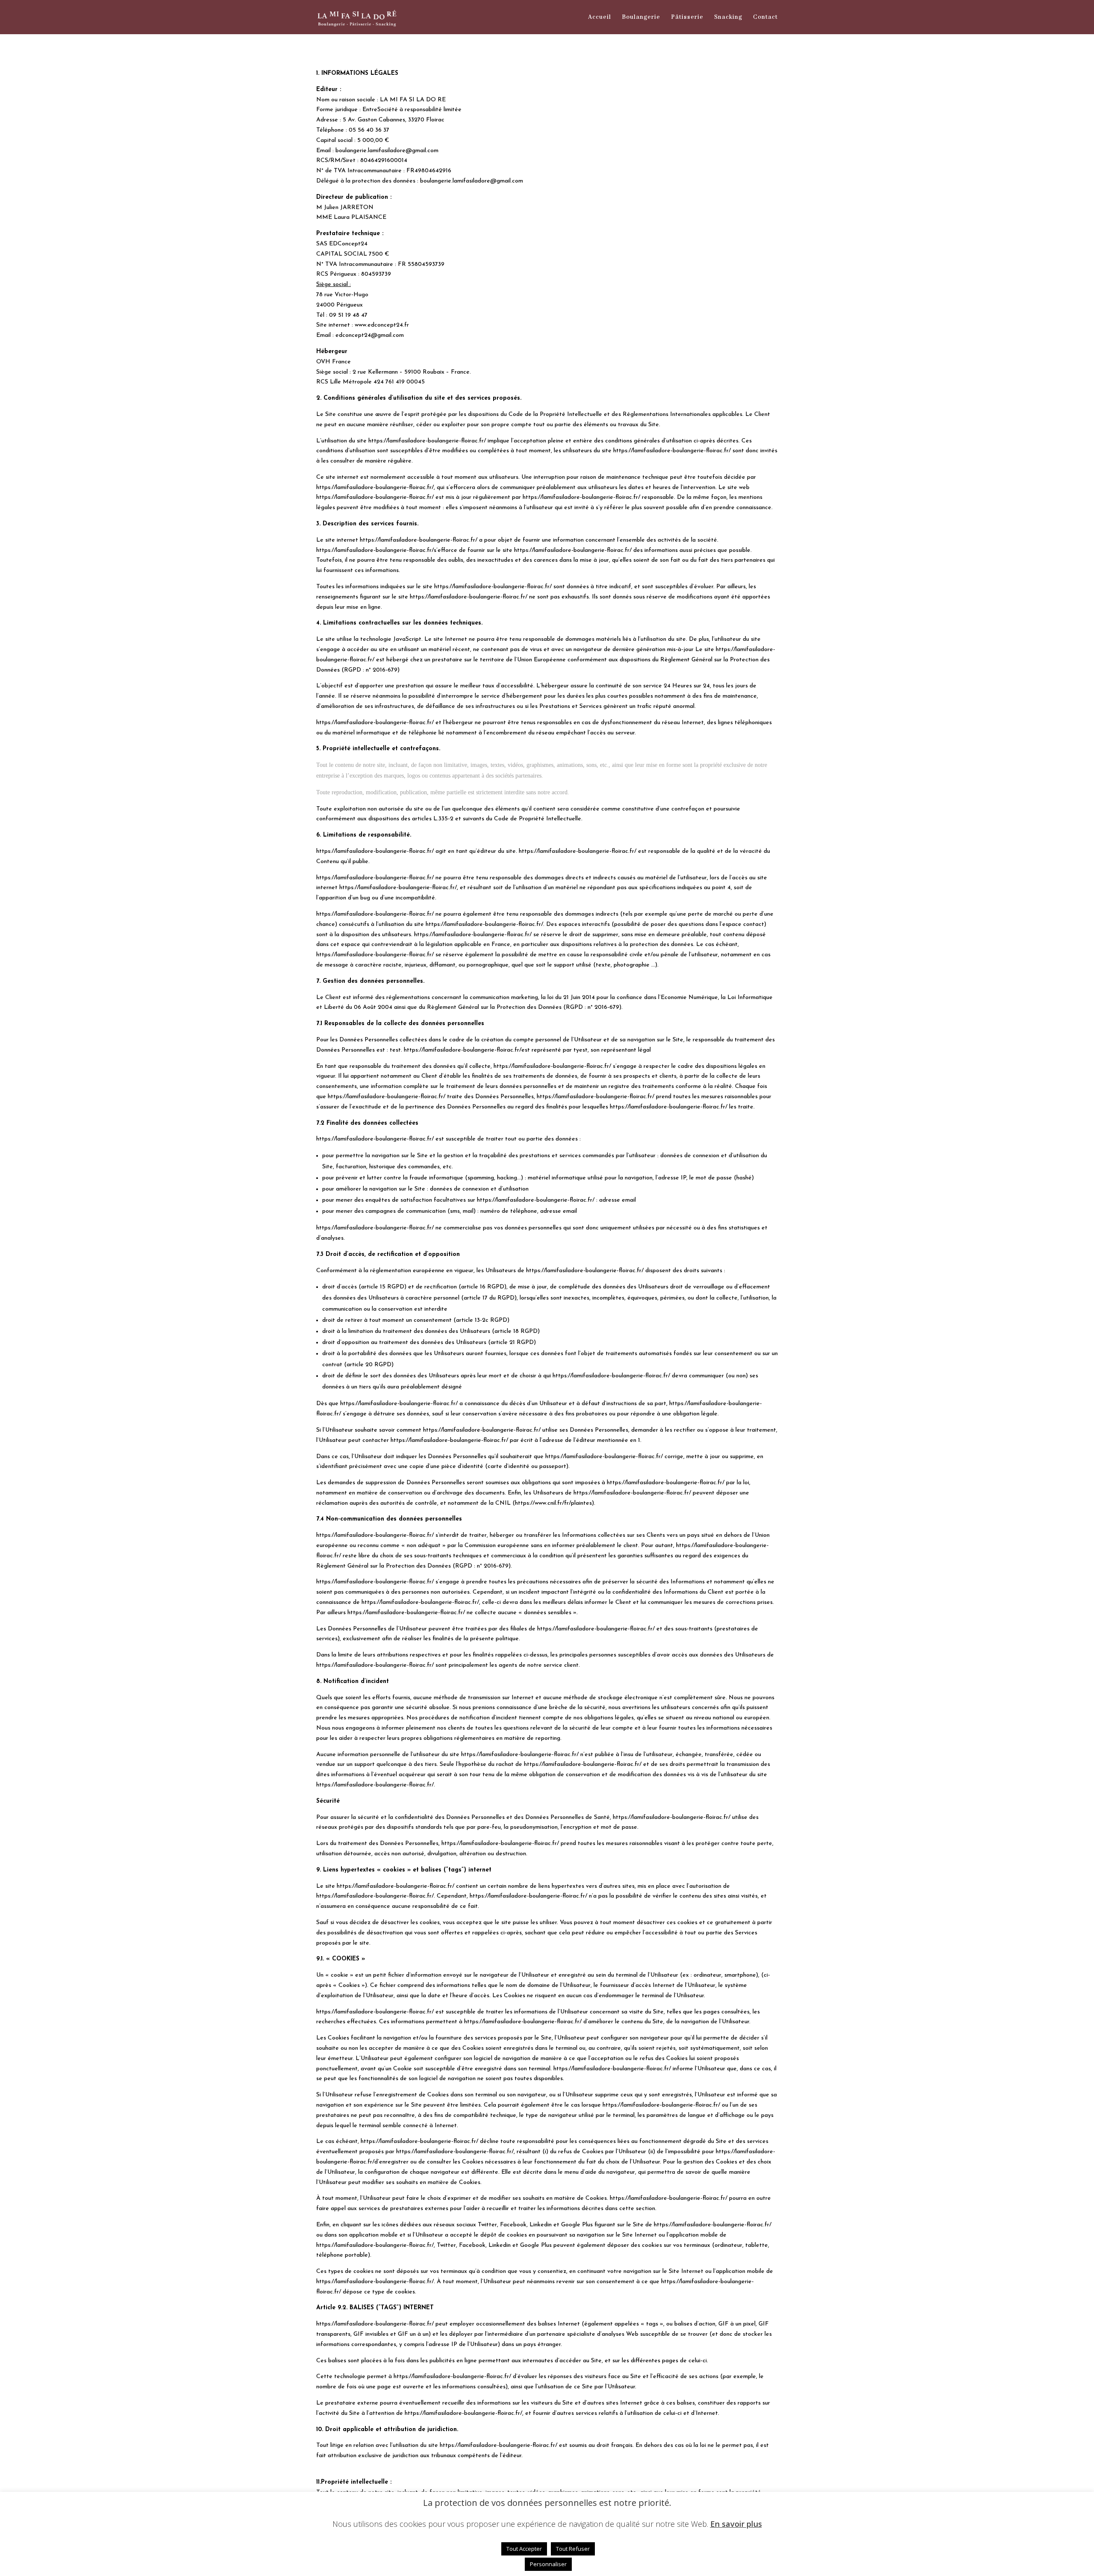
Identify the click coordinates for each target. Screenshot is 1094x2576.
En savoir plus (736, 2524)
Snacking (728, 18)
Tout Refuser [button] (573, 2549)
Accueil (600, 18)
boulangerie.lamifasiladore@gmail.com (387, 151)
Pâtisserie (687, 18)
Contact (765, 18)
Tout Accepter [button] (524, 2549)
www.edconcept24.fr (382, 325)
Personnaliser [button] (548, 2564)
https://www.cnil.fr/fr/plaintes (553, 1503)
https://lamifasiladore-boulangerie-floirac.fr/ (427, 441)
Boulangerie (641, 18)
